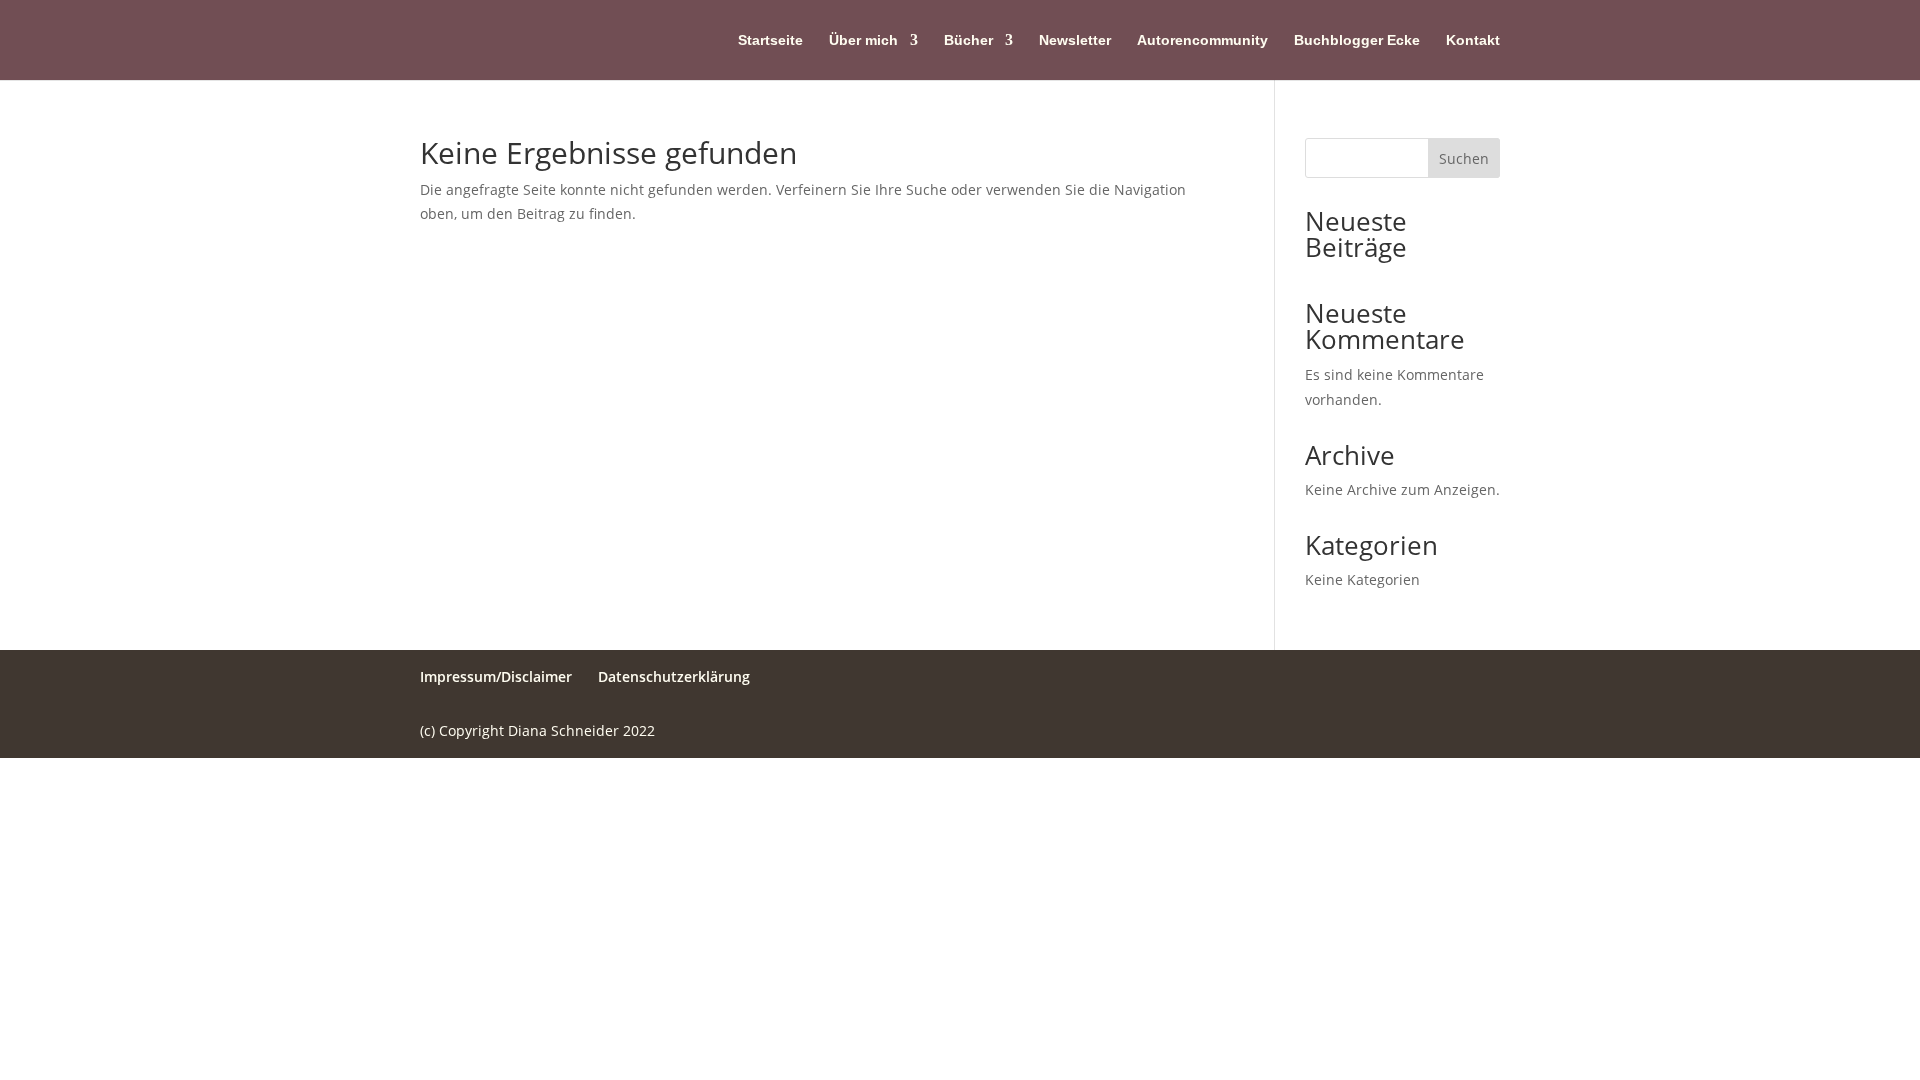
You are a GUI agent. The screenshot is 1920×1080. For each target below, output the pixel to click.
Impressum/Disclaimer (496, 676)
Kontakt (1473, 40)
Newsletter (1075, 40)
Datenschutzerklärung (674, 676)
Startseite (770, 40)
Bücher (968, 40)
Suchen (1464, 158)
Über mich (863, 40)
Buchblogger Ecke (1357, 40)
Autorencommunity (1202, 40)
